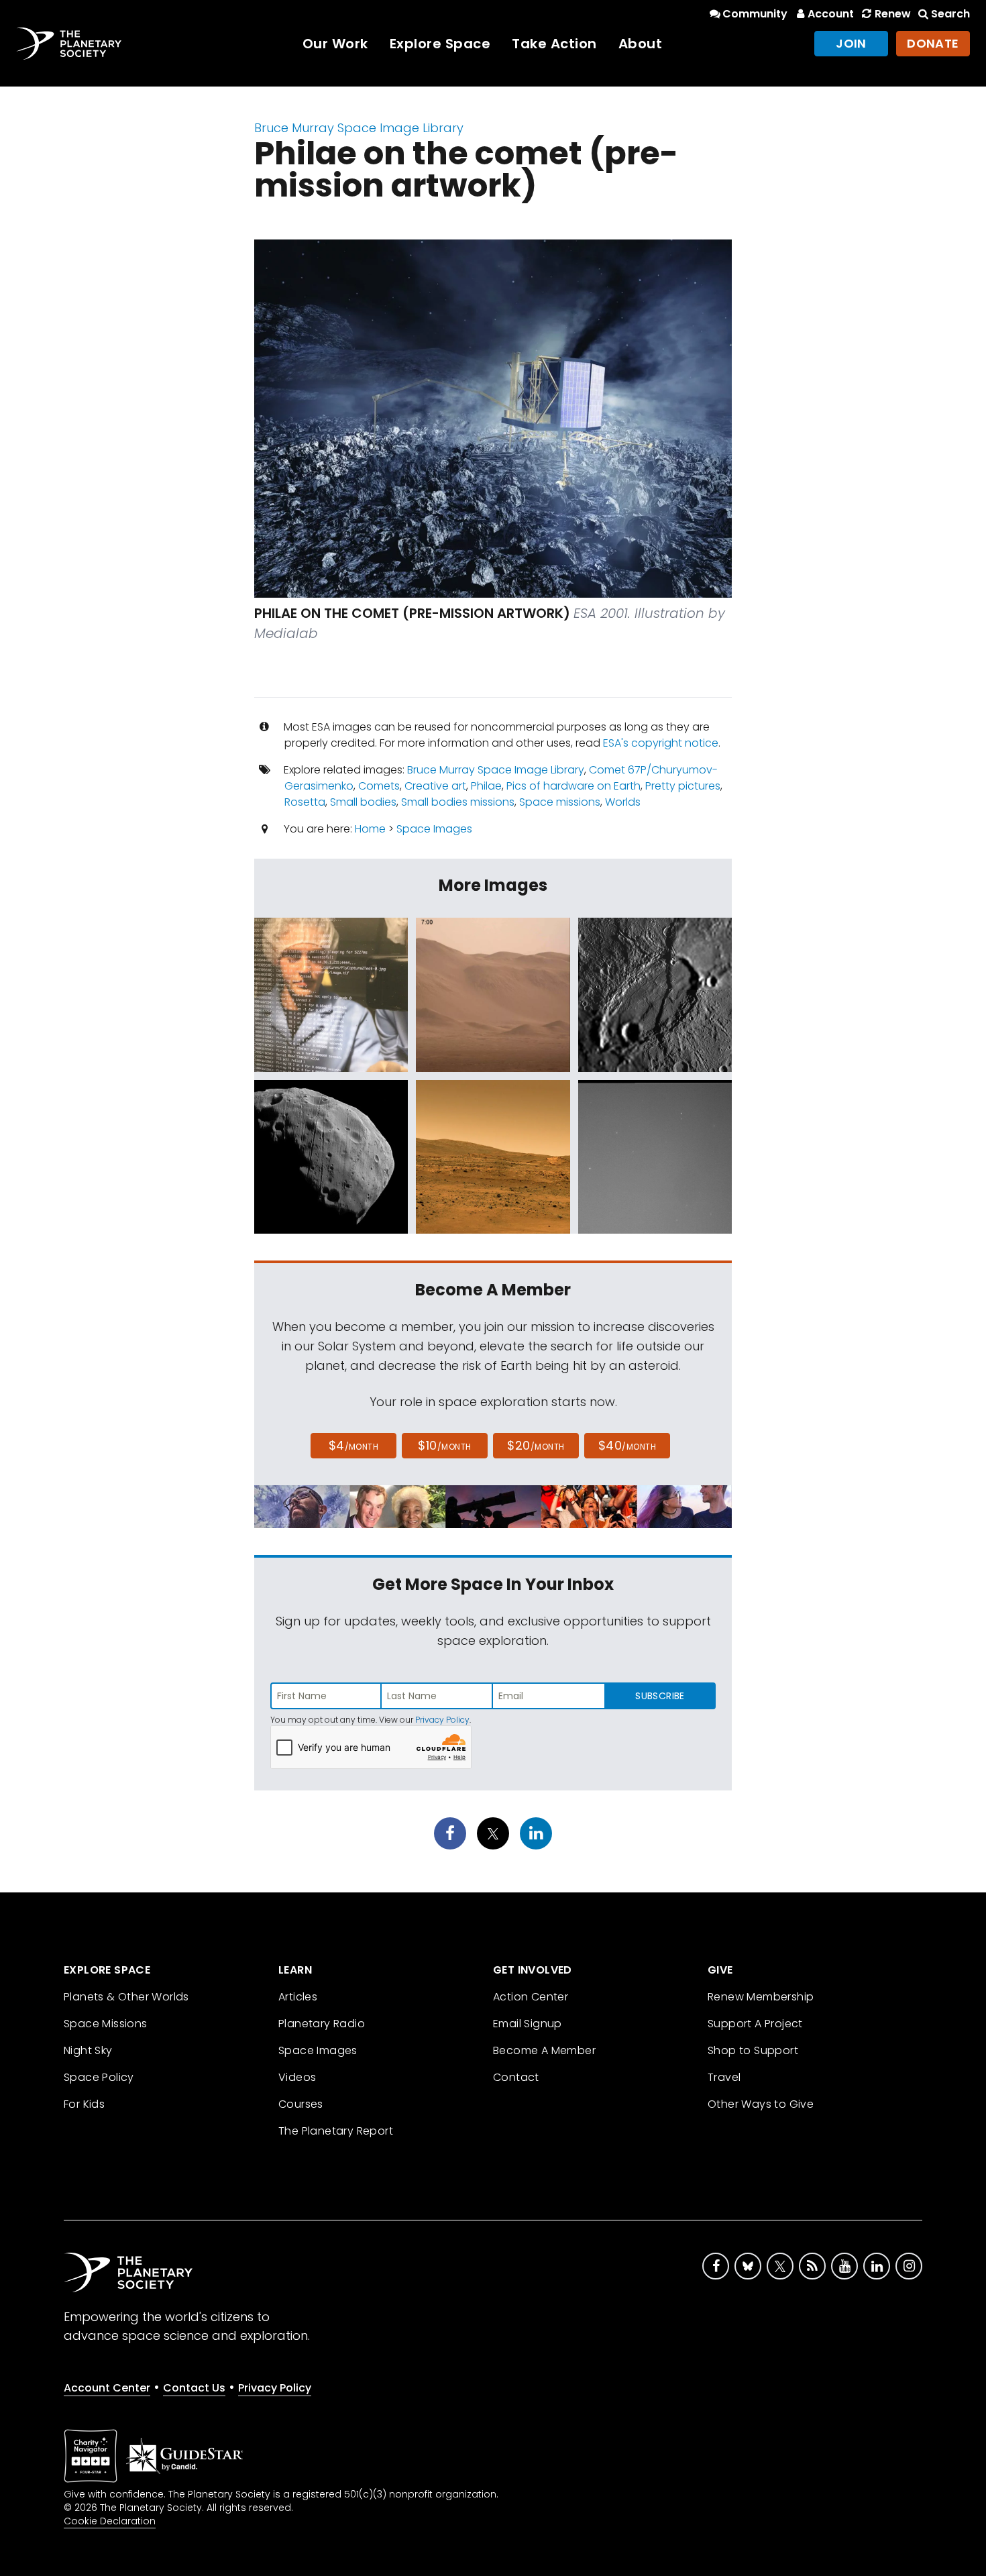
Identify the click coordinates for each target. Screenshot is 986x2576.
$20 (536, 1445)
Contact (516, 2077)
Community (755, 14)
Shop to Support (753, 2050)
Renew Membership (761, 1997)
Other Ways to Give (761, 2104)
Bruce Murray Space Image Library (359, 128)
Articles (298, 1997)
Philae (486, 786)
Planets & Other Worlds (126, 1997)
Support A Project (755, 2024)
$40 (627, 1445)
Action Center (531, 1997)
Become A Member (544, 2050)
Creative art (435, 786)
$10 (444, 1445)
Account (831, 14)
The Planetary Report (336, 2131)
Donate (933, 43)
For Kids (84, 2104)
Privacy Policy (442, 1720)
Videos (297, 2077)
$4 (354, 1445)
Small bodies (363, 802)
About (641, 44)
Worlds (623, 802)
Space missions (560, 802)
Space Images (434, 829)
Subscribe (660, 1696)
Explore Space (440, 44)
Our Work (335, 44)
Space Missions (106, 2024)
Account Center (107, 2388)
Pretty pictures (683, 786)
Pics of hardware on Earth (573, 786)
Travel (724, 2077)
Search (950, 14)
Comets (379, 786)
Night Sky (88, 2050)
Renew (892, 14)
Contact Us (194, 2388)
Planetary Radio (322, 2024)
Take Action (554, 44)
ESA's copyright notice (661, 743)
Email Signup (528, 2024)
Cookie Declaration (110, 2521)
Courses (301, 2104)
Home (370, 829)
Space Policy (99, 2077)
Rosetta (305, 802)
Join (851, 43)
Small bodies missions (458, 802)
